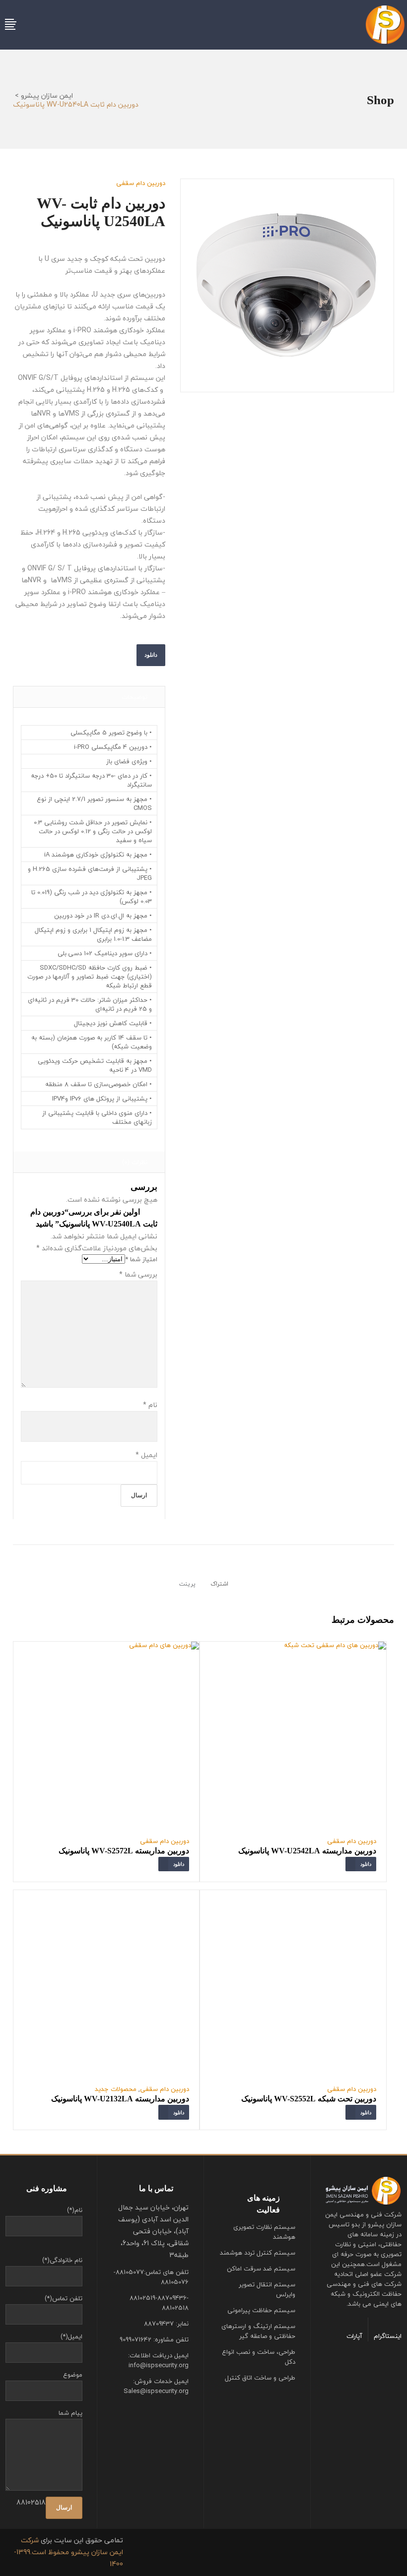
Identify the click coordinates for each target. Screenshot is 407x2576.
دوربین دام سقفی (141, 183)
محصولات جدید (116, 2089)
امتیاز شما (141, 1259)
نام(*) (75, 2210)
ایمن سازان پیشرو (47, 96)
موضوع (73, 2375)
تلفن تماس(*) (64, 2298)
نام (150, 1405)
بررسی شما (138, 1274)
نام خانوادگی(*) (62, 2260)
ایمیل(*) (71, 2336)
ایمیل (146, 1455)
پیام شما (70, 2413)
